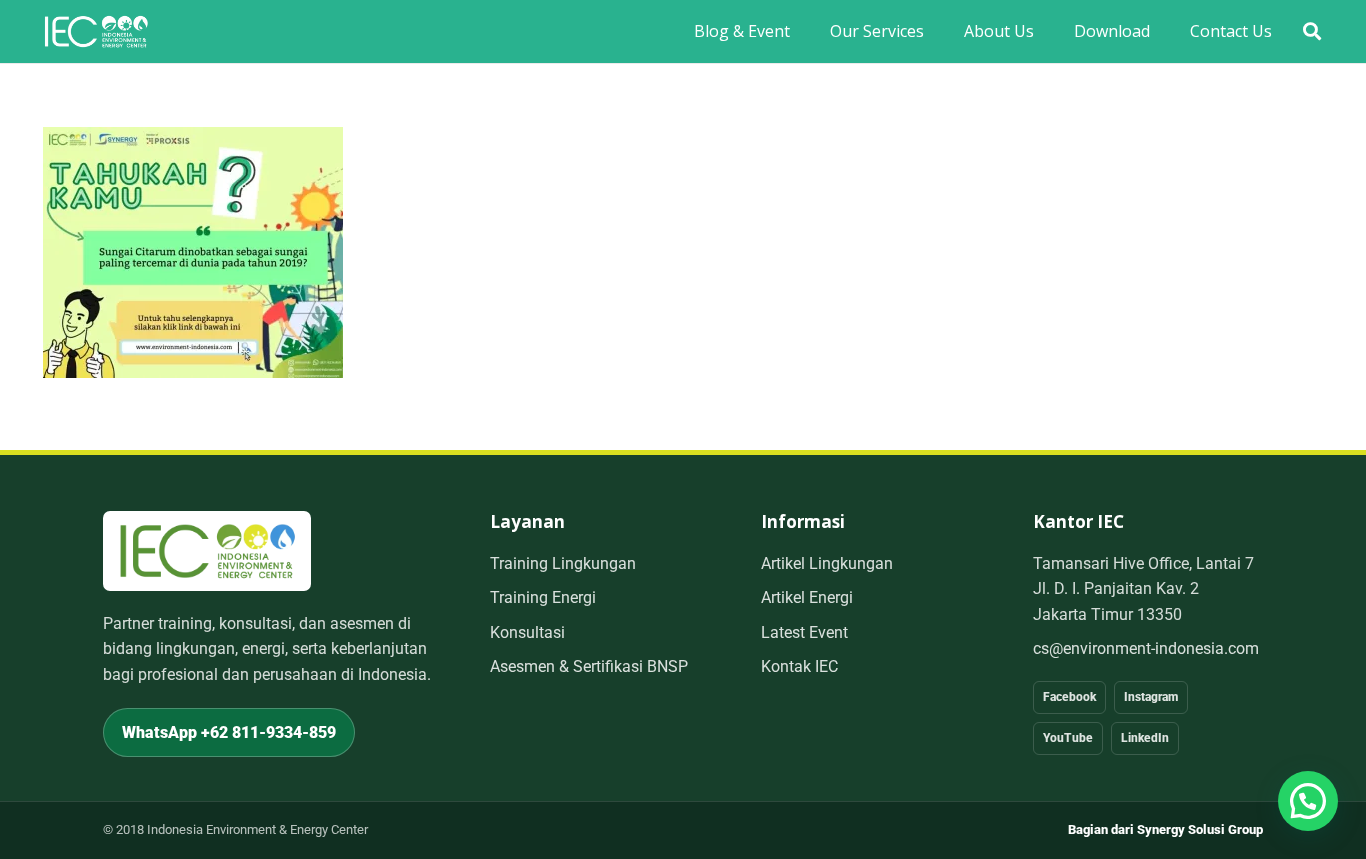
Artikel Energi (807, 597)
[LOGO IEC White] (96, 31)
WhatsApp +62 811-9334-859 (229, 732)
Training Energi (543, 597)
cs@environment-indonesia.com (1146, 648)
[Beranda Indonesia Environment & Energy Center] (207, 550)
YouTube (1068, 738)
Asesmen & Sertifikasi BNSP (589, 666)
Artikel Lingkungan (827, 563)
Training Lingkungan (563, 563)
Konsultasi (527, 632)
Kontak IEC (799, 666)
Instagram (1151, 697)
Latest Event (804, 632)
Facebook (1069, 697)
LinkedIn (1145, 738)
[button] (1312, 31)
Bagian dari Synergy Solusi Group (1165, 829)
